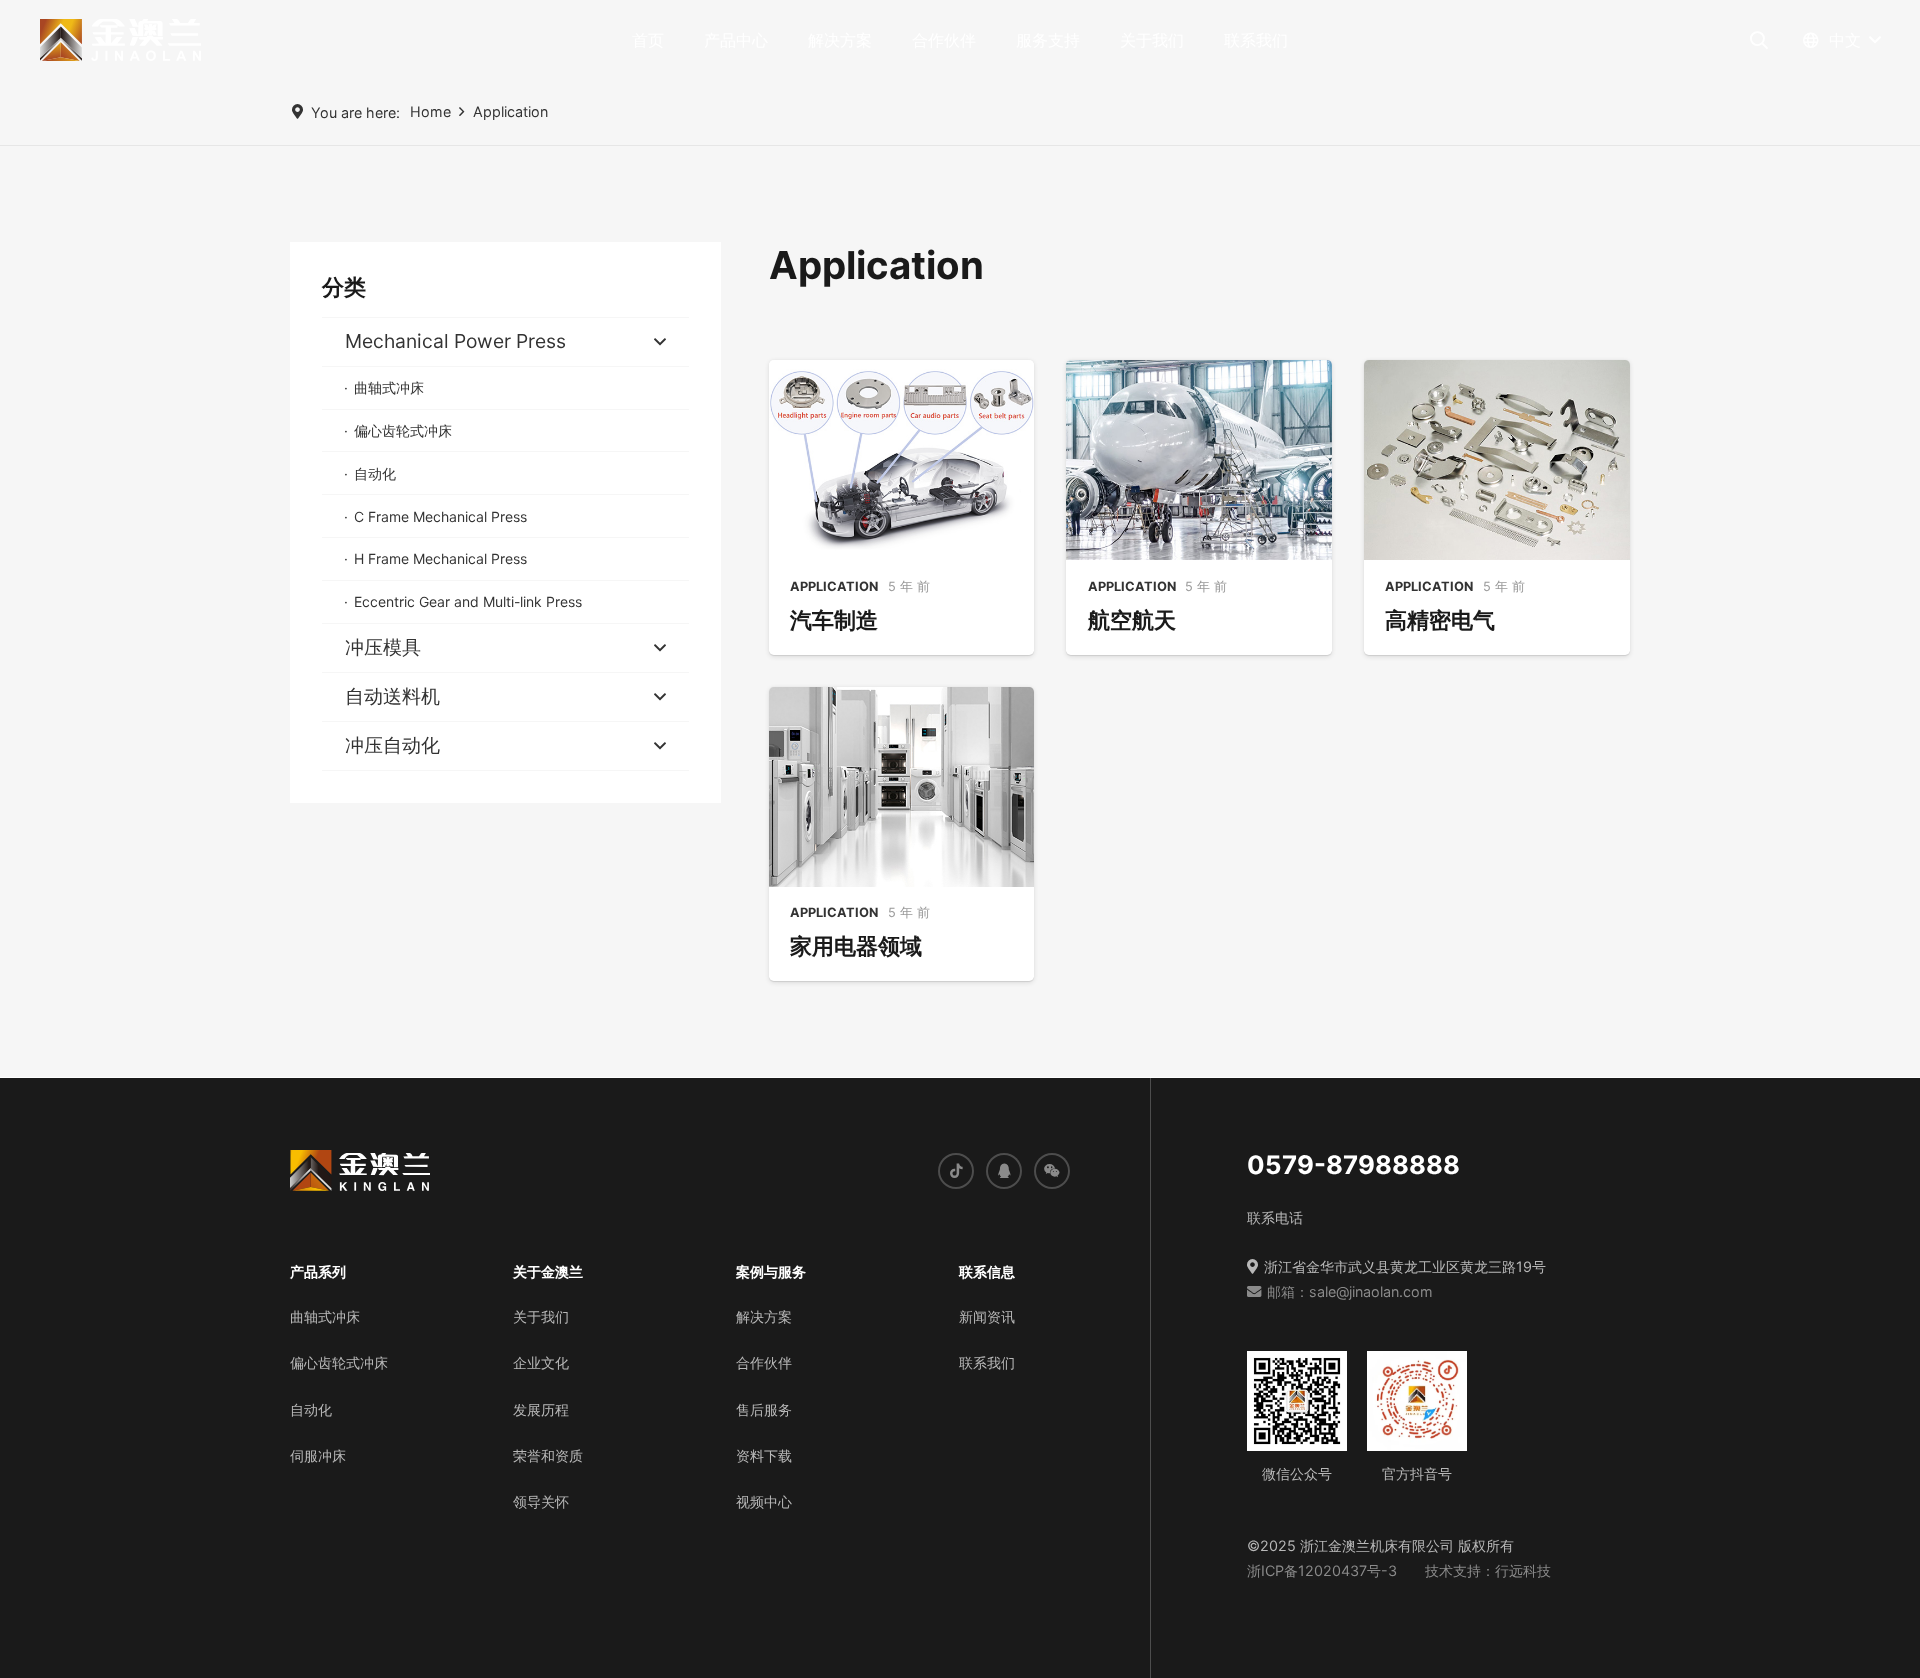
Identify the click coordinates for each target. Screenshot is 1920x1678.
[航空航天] (1199, 460)
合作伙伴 (764, 1361)
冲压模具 (383, 647)
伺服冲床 (318, 1454)
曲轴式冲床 (389, 387)
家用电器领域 (856, 945)
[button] (778, 40)
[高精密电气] (1497, 460)
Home (430, 111)
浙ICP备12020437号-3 (1322, 1569)
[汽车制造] (902, 460)
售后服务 (764, 1408)
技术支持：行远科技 (1488, 1569)
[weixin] (1052, 1170)
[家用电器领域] (902, 787)
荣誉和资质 (548, 1454)
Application (510, 111)
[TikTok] (956, 1170)
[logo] (120, 40)
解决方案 (764, 1315)
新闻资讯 (987, 1315)
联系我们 (987, 1361)
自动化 (375, 473)
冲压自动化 (392, 745)
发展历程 (541, 1408)
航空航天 (1132, 619)
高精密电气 (1440, 619)
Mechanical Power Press (455, 341)
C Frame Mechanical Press (440, 516)
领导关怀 (541, 1500)
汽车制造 (834, 619)
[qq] (1004, 1170)
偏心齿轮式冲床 (403, 430)
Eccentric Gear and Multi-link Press (468, 601)
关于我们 (541, 1315)
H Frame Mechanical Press (440, 558)
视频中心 (764, 1500)
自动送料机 (392, 696)
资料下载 (764, 1454)
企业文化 (541, 1361)
